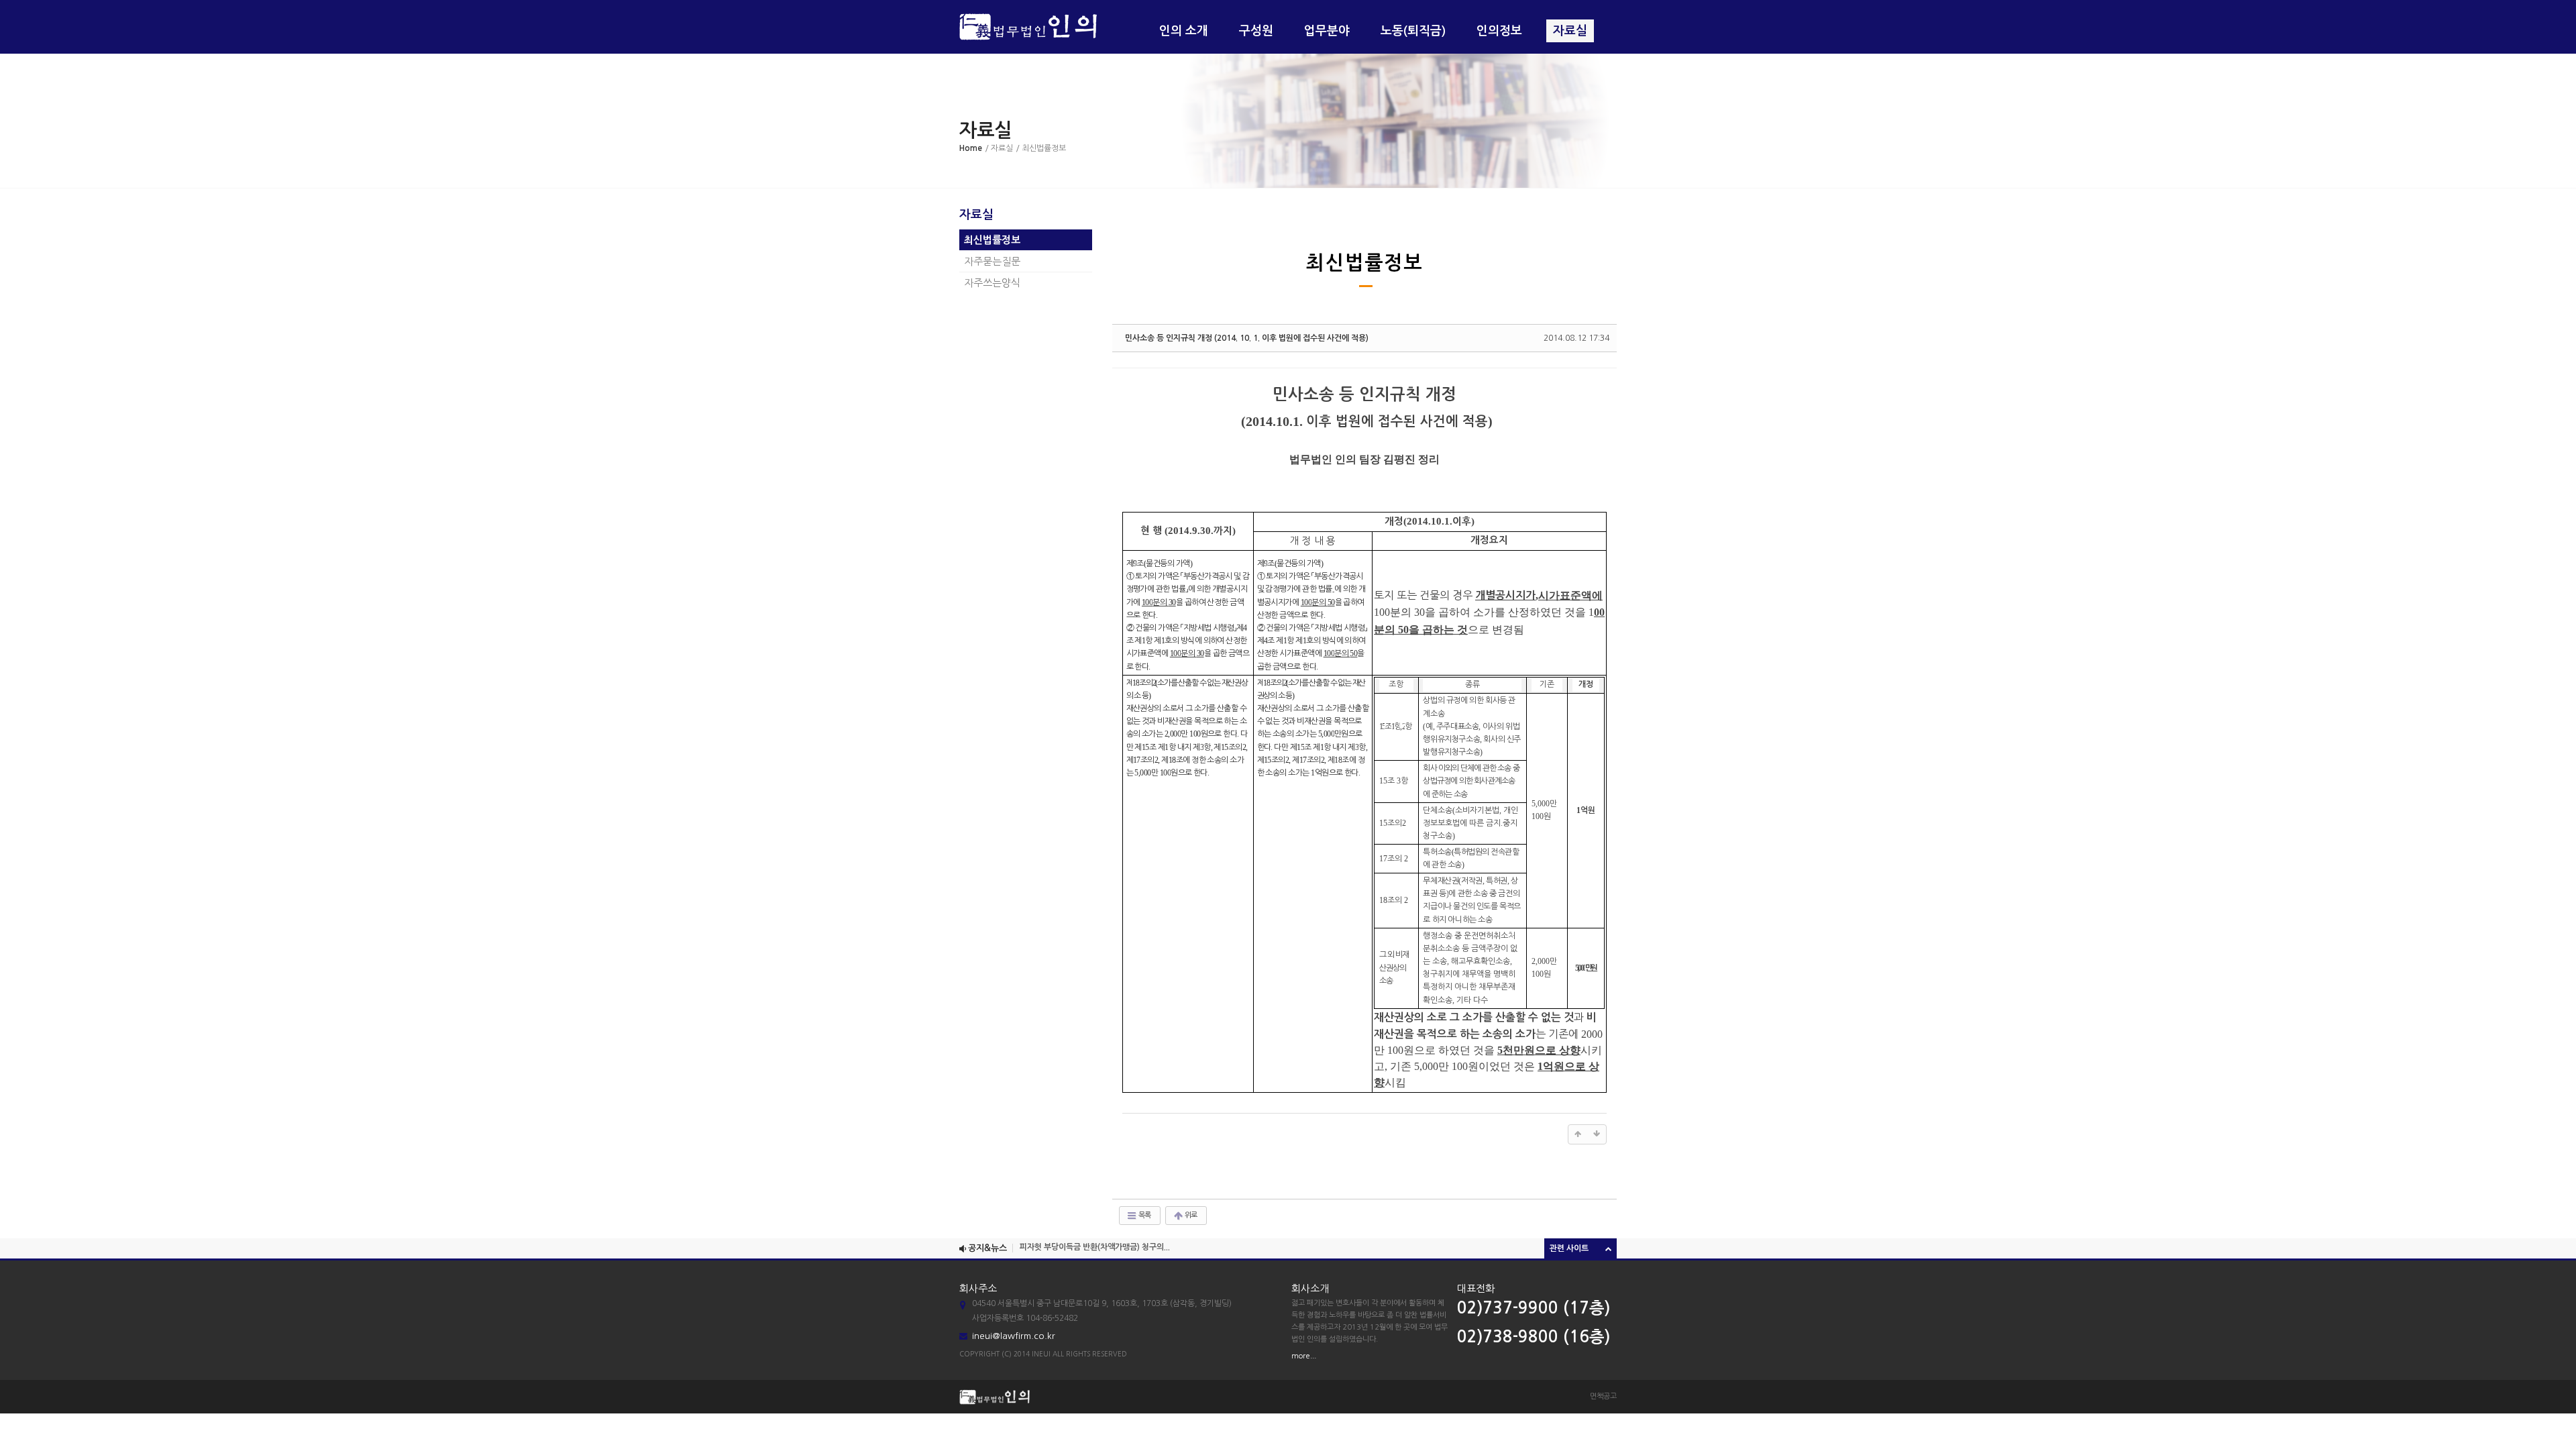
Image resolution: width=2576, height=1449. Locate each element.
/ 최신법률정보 (1041, 148)
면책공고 (1603, 1396)
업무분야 (1327, 31)
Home (971, 148)
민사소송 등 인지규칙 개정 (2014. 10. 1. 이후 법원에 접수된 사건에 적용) (1247, 338)
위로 (1190, 1215)
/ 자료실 (999, 148)
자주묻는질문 (992, 261)
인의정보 (1499, 31)
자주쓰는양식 (992, 283)
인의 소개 (1184, 31)
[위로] (1578, 1134)
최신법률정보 (992, 240)
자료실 (1570, 31)
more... (1304, 1356)
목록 (1144, 1215)
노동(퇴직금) (1413, 31)
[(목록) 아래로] (1597, 1134)
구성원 (1256, 31)
